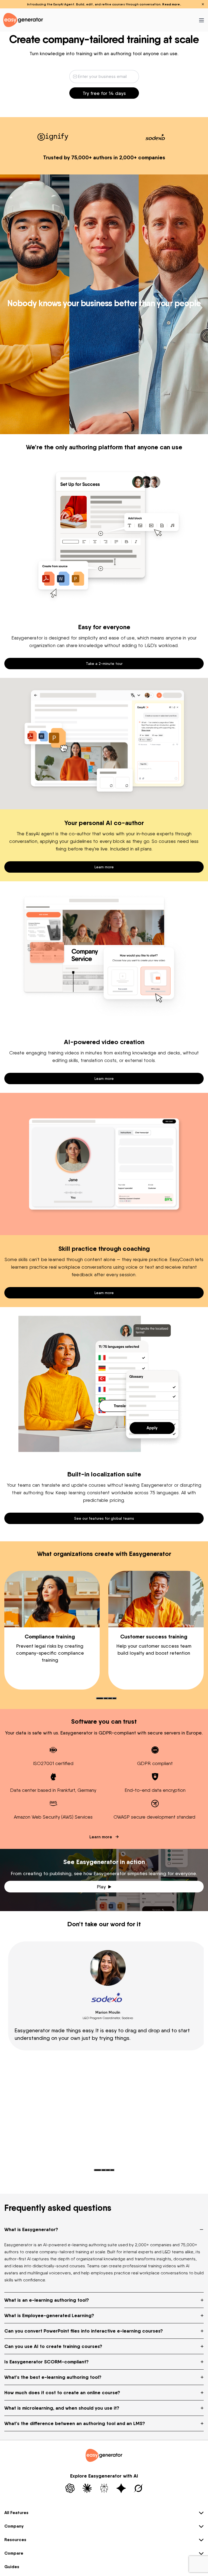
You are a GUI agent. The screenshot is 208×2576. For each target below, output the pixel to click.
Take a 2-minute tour (104, 663)
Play (101, 1887)
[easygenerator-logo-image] (23, 20)
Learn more (104, 867)
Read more (171, 4)
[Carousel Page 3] (110, 1698)
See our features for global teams (104, 1518)
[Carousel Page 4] (114, 1698)
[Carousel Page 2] (106, 1698)
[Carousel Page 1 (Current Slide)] (100, 1698)
